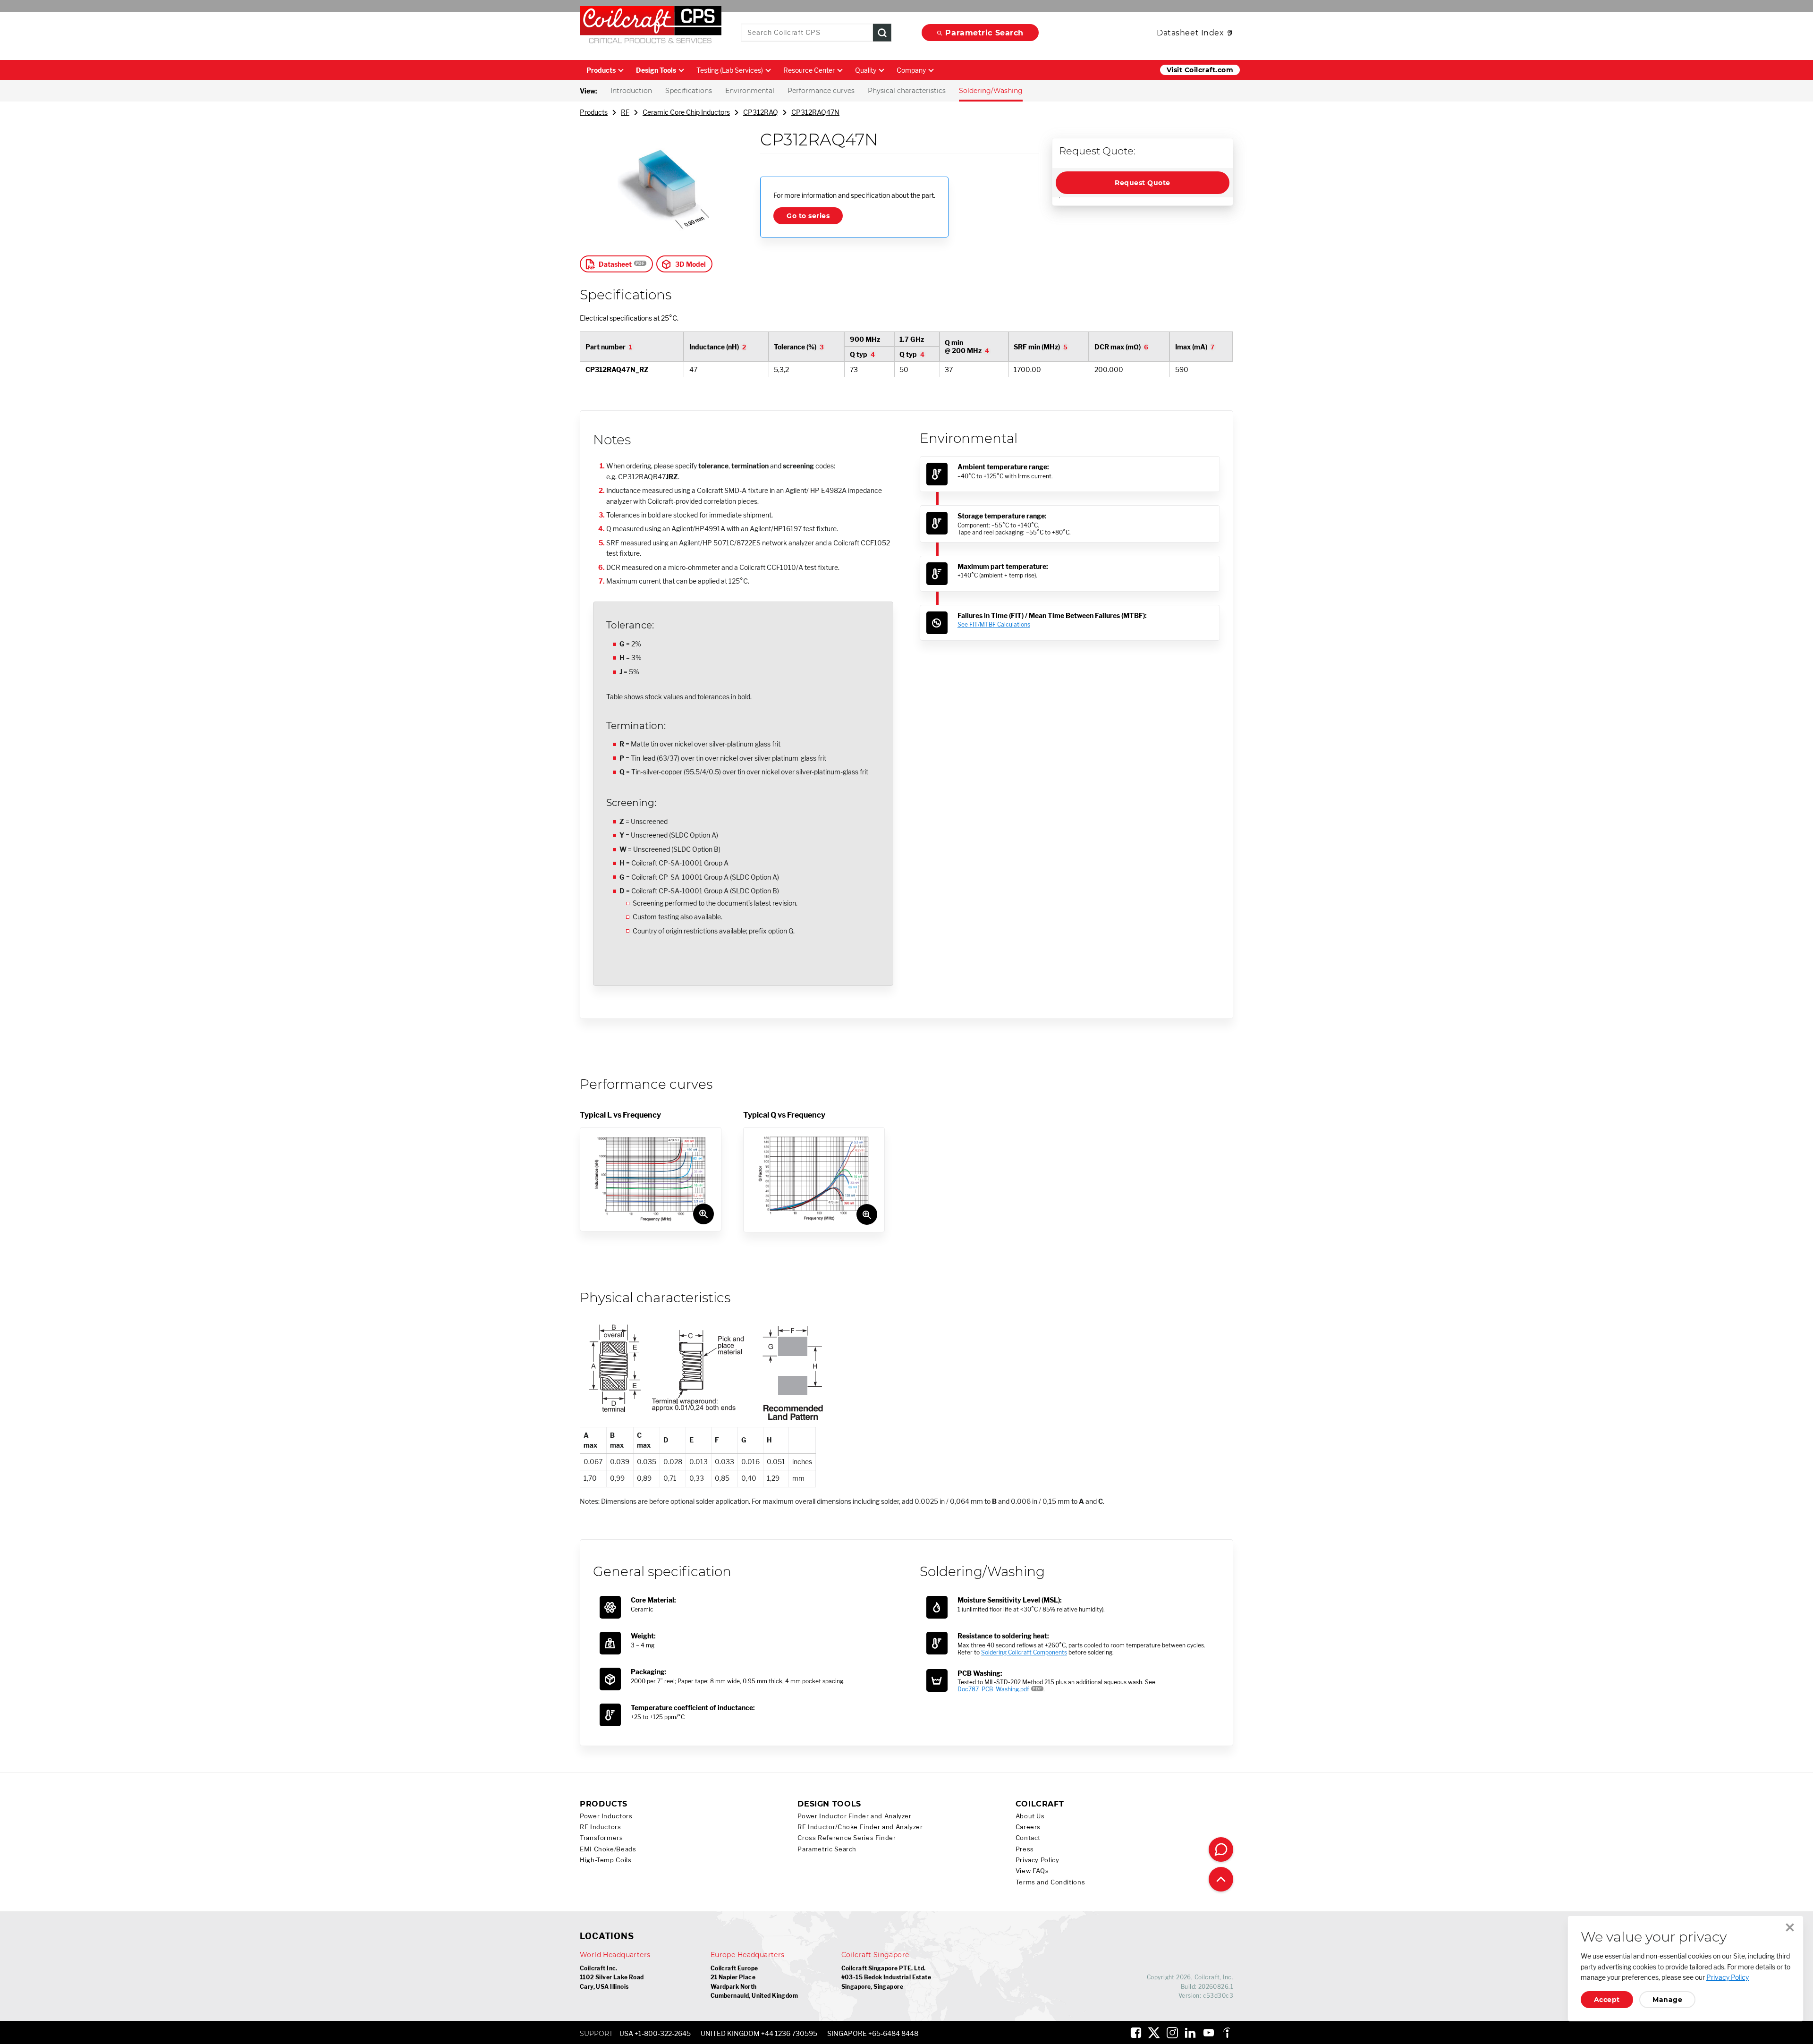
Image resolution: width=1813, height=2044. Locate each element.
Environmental (750, 91)
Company (911, 70)
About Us (1030, 1816)
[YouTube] (1209, 2033)
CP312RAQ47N (815, 112)
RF (625, 112)
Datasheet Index (1190, 33)
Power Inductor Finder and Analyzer (854, 1816)
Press (1025, 1849)
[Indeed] (1227, 2033)
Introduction (631, 91)
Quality (866, 70)
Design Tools (656, 70)
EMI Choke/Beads (608, 1849)
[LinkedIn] (1190, 2033)
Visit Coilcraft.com (1200, 70)
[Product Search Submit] (882, 33)
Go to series (808, 216)
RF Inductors (601, 1827)
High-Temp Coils (606, 1860)
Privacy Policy (1038, 1860)
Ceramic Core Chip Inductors (686, 112)
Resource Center (809, 70)
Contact (1028, 1838)
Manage (1667, 2000)
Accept (1607, 2000)
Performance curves (821, 91)
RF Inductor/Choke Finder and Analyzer (860, 1827)
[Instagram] (1172, 2033)
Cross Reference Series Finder (847, 1838)
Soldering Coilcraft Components (1024, 1652)
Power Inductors (606, 1816)
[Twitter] (1154, 2033)
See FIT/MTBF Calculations (994, 624)
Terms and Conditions (1051, 1882)
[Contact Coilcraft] (1221, 1849)
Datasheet (615, 264)
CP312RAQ (761, 112)
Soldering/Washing (991, 91)
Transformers (602, 1838)
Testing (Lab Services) (730, 70)
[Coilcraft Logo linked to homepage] (651, 27)
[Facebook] (1136, 2033)
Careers (1028, 1827)
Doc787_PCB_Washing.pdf (993, 1689)
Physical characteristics (907, 91)
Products (601, 70)
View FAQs (1032, 1871)
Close (1790, 1927)
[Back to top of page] (1221, 1879)
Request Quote (1142, 183)
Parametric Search (984, 33)
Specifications (689, 91)
